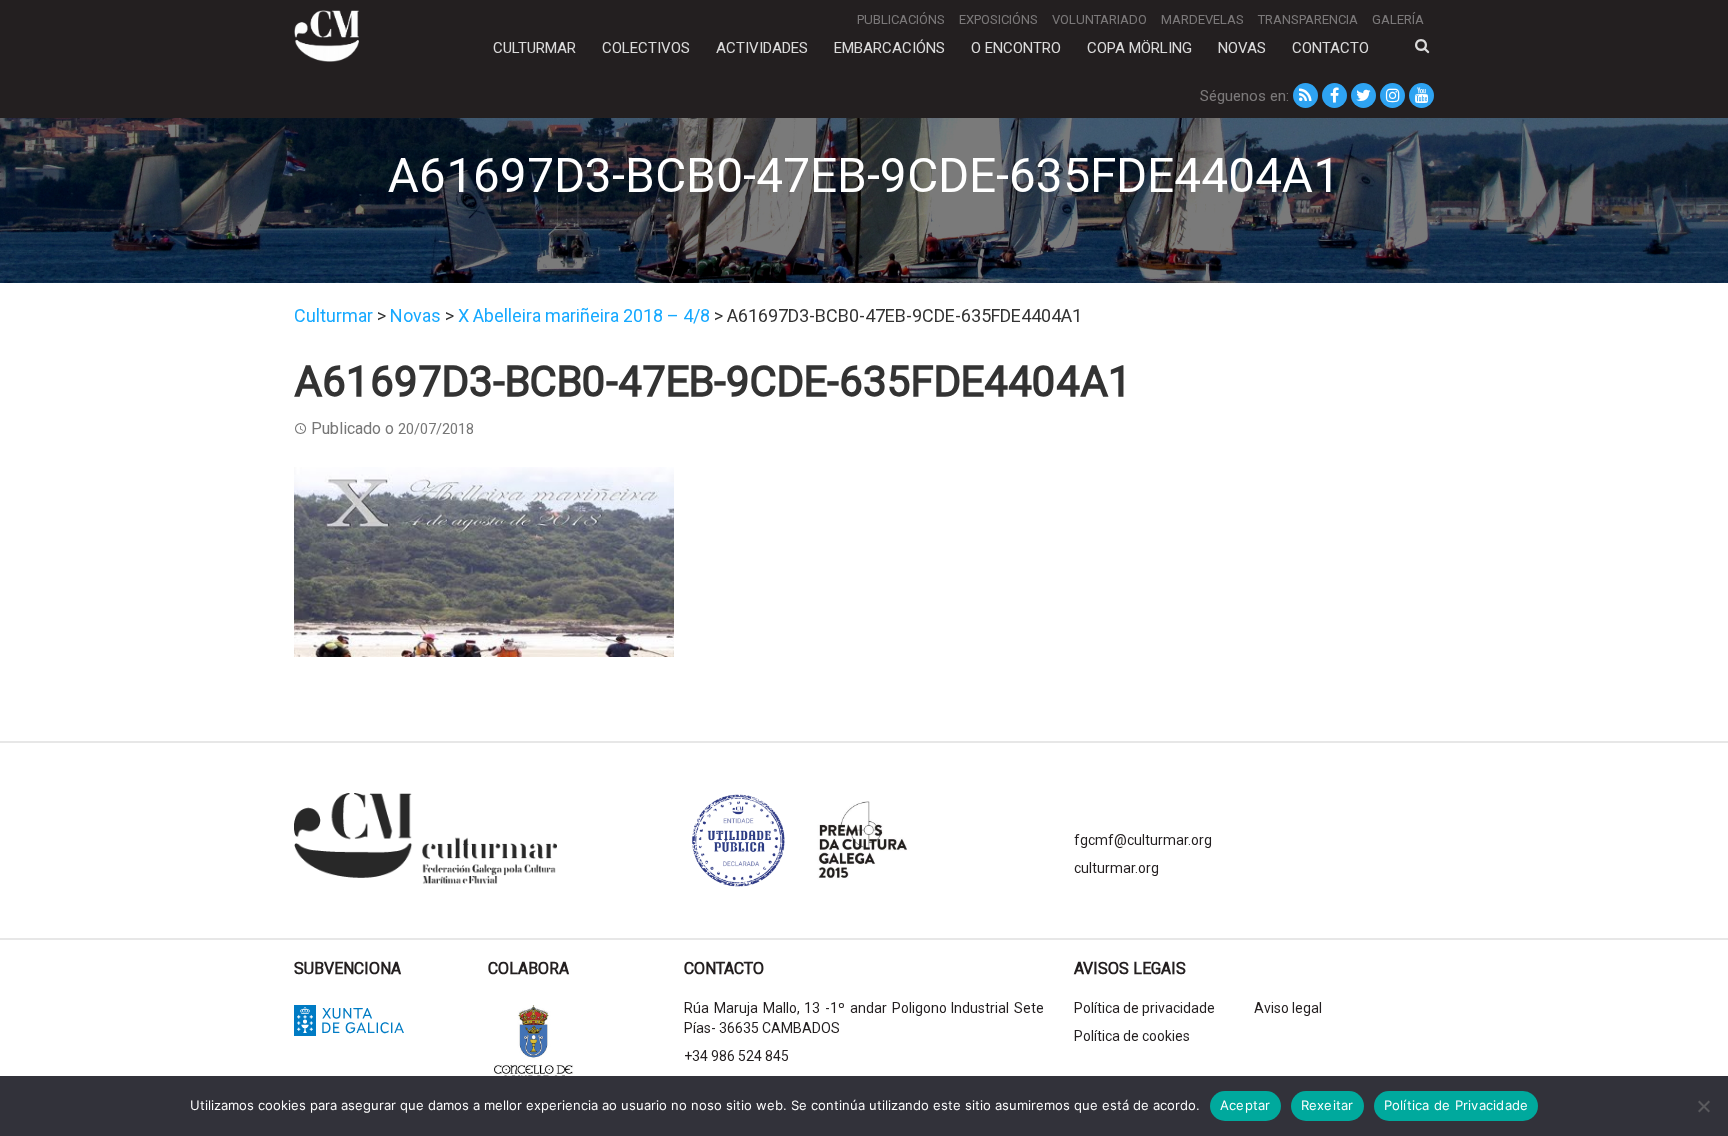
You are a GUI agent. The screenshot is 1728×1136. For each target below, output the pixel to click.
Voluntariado (1099, 19)
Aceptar (1245, 1105)
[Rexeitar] (1703, 1106)
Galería (1398, 19)
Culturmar (534, 48)
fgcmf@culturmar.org (1143, 840)
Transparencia (1308, 19)
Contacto (1330, 48)
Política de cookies (1132, 1036)
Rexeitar (1327, 1105)
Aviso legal (1288, 1008)
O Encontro (1016, 48)
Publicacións (901, 19)
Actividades (762, 48)
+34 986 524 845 (736, 1056)
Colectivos (646, 48)
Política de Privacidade (1456, 1105)
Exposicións (998, 19)
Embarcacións (889, 48)
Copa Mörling (1139, 48)
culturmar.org (1116, 868)
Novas (1242, 48)
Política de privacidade (1144, 1008)
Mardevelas (1202, 19)
